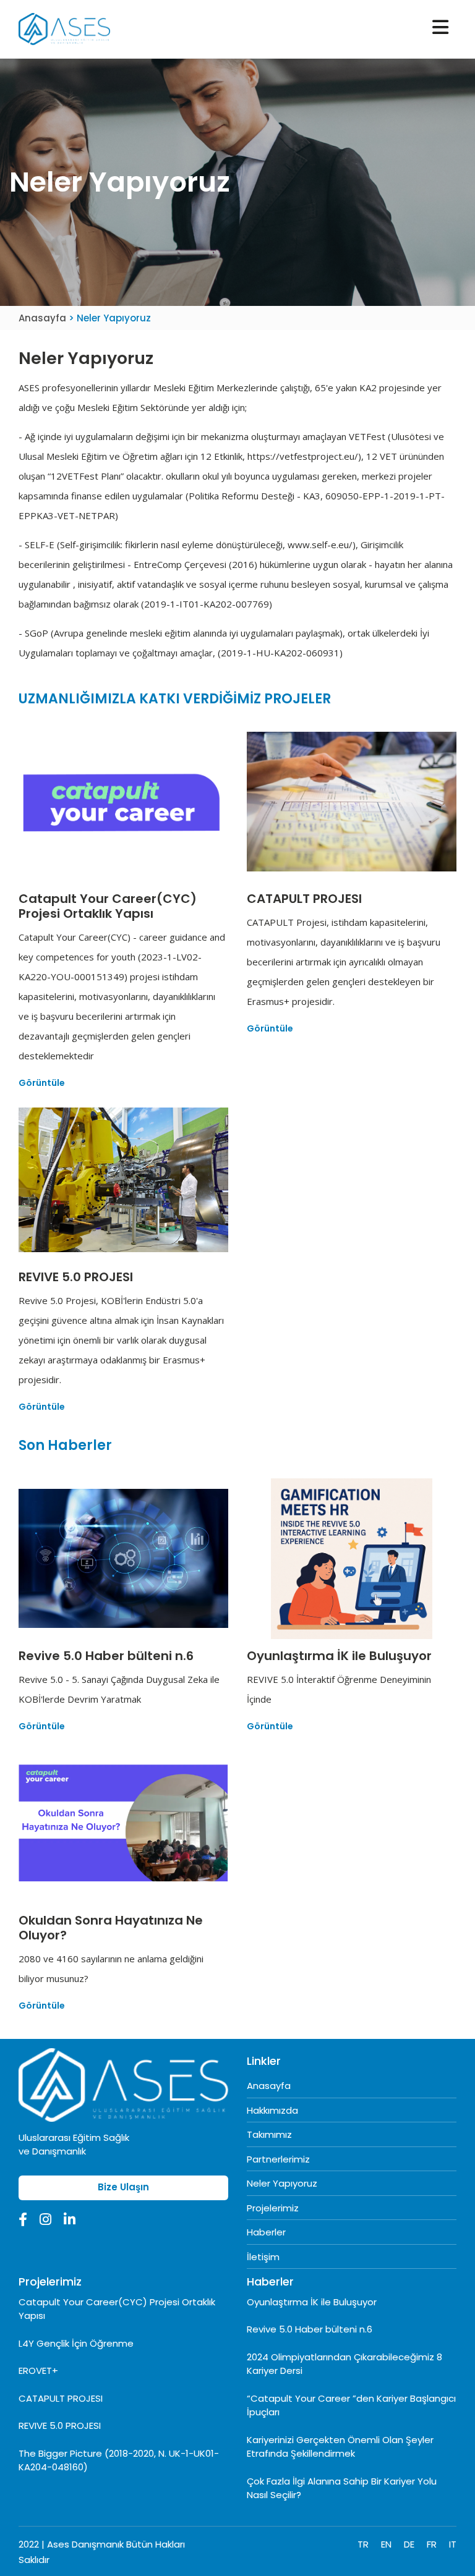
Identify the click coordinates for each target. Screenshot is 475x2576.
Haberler (266, 2232)
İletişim (263, 2257)
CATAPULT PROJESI (61, 2398)
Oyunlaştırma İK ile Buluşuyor (312, 2302)
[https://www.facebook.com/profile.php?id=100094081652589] (23, 2221)
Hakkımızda (272, 2110)
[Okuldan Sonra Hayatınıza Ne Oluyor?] (123, 1823)
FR (432, 2544)
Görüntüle (42, 1083)
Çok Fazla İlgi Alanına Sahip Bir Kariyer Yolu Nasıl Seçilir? (342, 2488)
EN (386, 2544)
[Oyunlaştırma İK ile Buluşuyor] (352, 1558)
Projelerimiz (273, 2208)
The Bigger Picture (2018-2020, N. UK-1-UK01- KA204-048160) (119, 2460)
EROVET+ (38, 2371)
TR (363, 2544)
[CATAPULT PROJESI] (352, 801)
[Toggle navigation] (440, 27)
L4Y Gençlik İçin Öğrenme (76, 2343)
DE (409, 2544)
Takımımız (269, 2134)
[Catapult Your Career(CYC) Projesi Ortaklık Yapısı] (123, 801)
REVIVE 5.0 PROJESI (60, 2426)
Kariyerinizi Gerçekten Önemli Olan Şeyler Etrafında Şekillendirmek (340, 2447)
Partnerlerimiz (278, 2159)
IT (453, 2544)
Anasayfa (44, 318)
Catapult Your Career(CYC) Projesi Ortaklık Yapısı (117, 2309)
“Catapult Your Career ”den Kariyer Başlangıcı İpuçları (351, 2405)
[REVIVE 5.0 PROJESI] (123, 1179)
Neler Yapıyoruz (282, 2183)
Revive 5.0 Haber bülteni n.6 (310, 2329)
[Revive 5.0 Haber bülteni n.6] (123, 1558)
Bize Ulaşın (123, 2187)
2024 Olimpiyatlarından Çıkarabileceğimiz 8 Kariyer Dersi (344, 2364)
